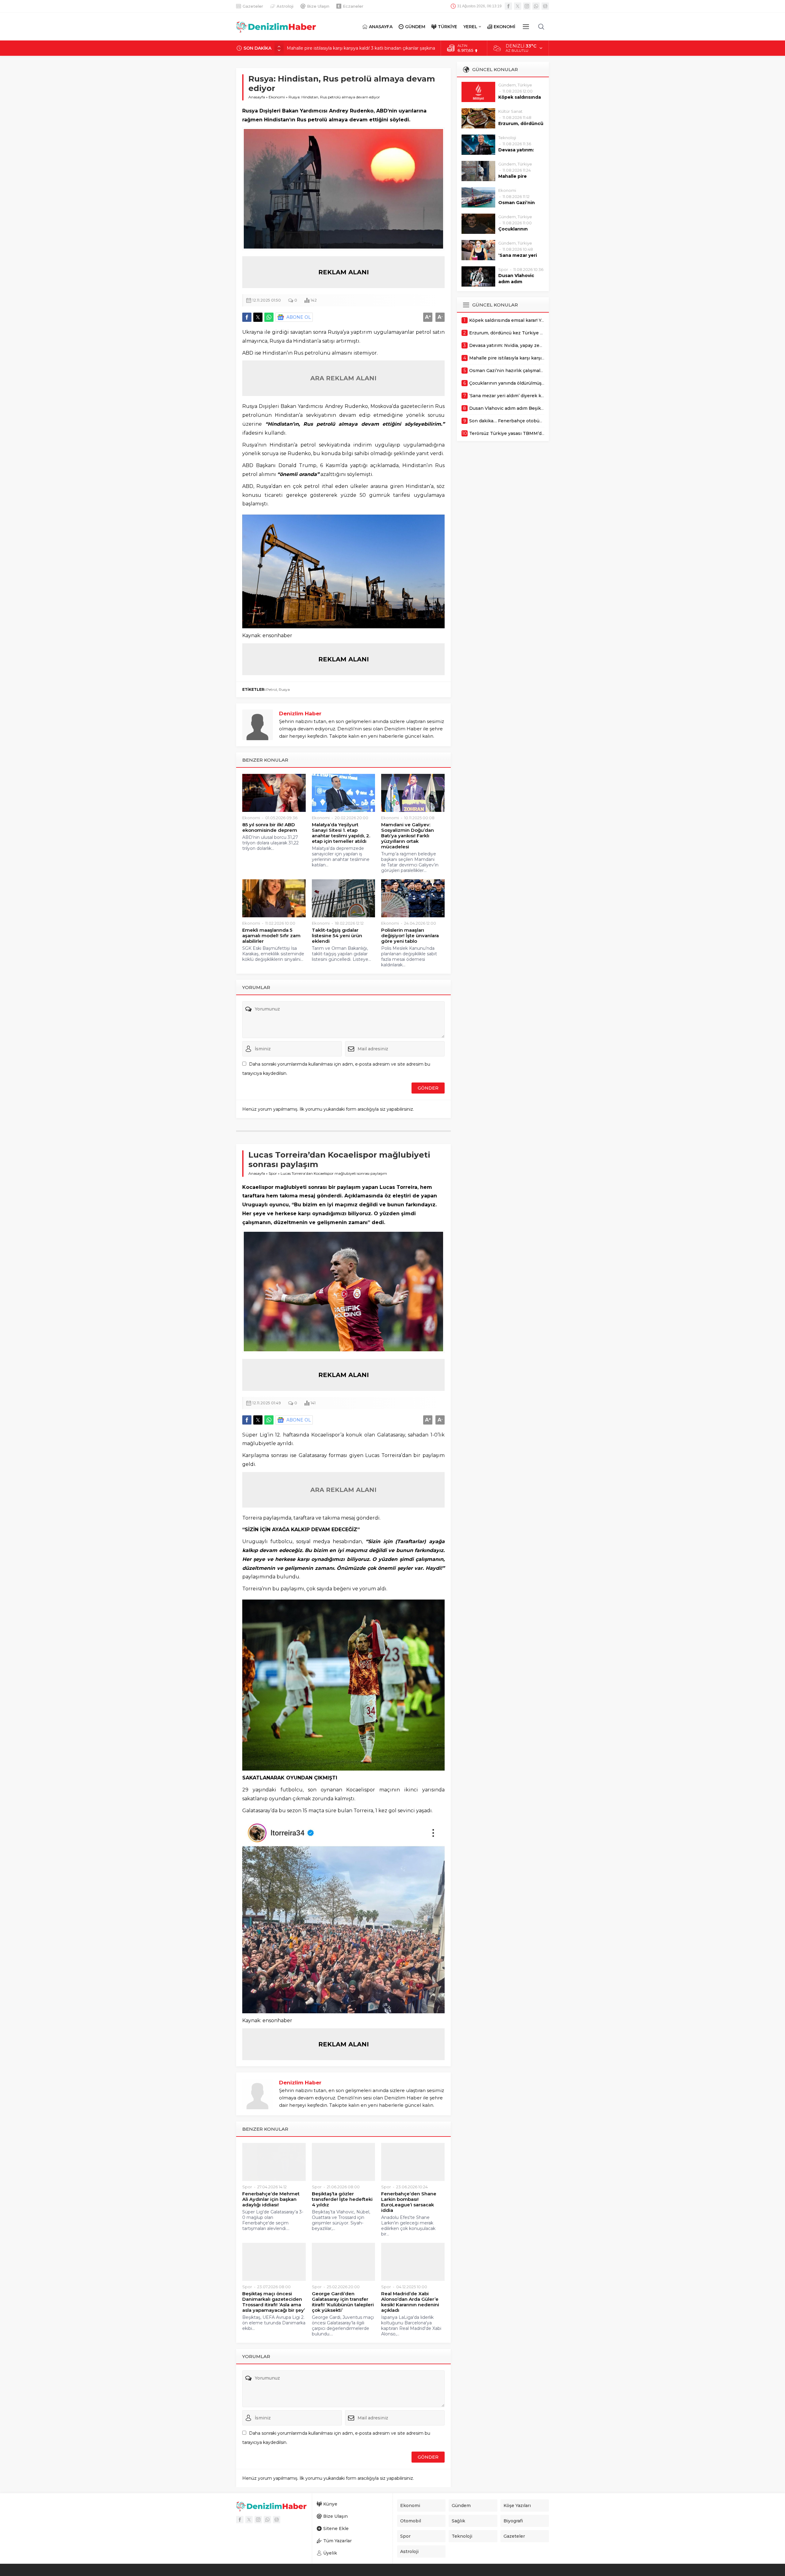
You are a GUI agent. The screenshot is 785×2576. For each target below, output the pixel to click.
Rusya (284, 689)
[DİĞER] (526, 27)
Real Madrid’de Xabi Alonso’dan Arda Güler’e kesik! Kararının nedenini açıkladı (410, 2302)
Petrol (272, 689)
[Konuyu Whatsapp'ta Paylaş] (269, 317)
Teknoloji (507, 138)
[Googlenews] (545, 6)
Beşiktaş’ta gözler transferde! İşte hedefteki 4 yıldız (342, 2199)
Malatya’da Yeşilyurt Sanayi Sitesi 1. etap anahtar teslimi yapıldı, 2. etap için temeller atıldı (341, 833)
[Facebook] (508, 6)
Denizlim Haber (300, 713)
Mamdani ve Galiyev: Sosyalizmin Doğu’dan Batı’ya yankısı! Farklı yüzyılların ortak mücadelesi (408, 836)
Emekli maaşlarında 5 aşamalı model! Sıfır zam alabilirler (271, 936)
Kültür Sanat (510, 111)
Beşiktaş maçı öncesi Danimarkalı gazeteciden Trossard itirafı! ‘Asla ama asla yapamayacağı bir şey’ (274, 2302)
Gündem (507, 85)
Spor (273, 1173)
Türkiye (525, 85)
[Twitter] (518, 6)
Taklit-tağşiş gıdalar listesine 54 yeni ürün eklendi (337, 936)
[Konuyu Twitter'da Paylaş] (258, 317)
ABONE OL (299, 317)
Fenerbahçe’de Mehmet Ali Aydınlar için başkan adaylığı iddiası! (271, 2199)
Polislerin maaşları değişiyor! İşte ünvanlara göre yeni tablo (410, 936)
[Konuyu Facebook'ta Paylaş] (247, 317)
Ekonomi (277, 97)
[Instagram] (527, 6)
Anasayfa (257, 97)
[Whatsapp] (536, 6)
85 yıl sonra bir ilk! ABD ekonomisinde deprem (270, 828)
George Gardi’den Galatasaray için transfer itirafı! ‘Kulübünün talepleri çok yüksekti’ (343, 2302)
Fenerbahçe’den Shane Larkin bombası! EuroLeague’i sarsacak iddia (409, 2202)
